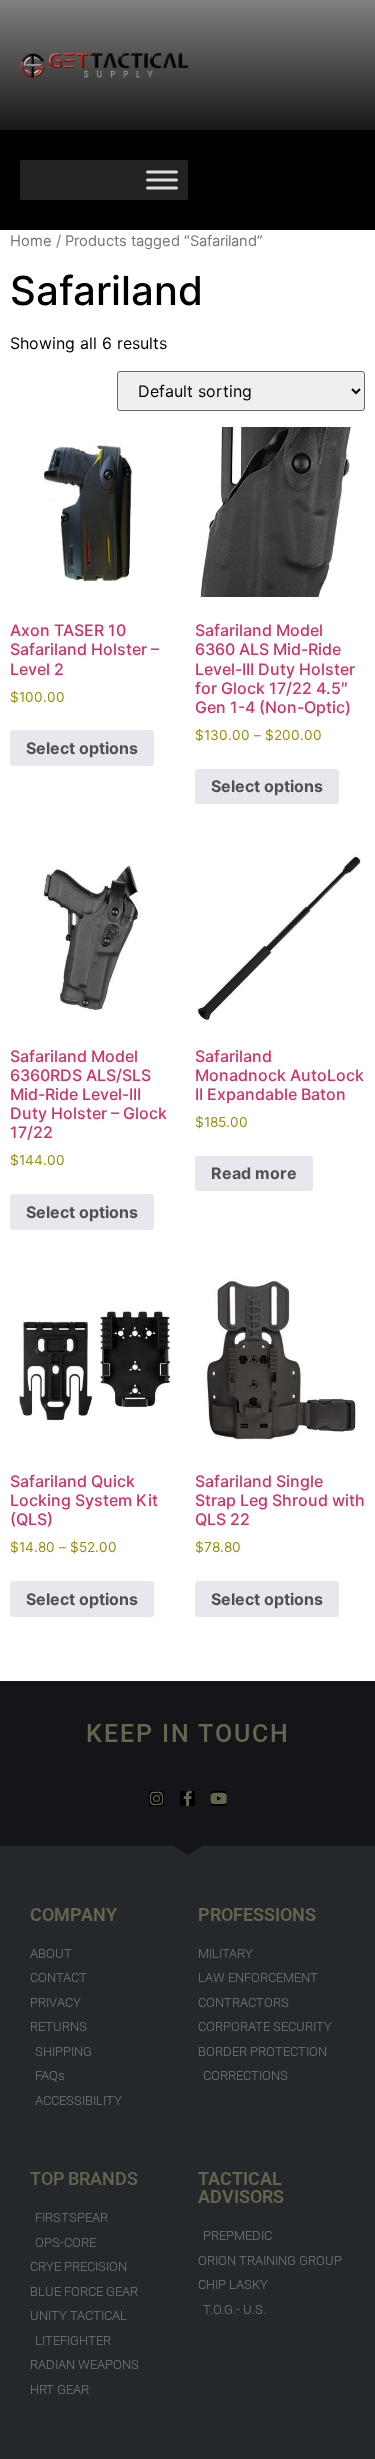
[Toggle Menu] (162, 179)
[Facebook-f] (187, 1798)
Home (31, 241)
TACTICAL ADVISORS (241, 2187)
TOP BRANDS (84, 2178)
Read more (254, 1173)
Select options (82, 748)
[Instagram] (156, 1798)
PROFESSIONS (257, 1914)
